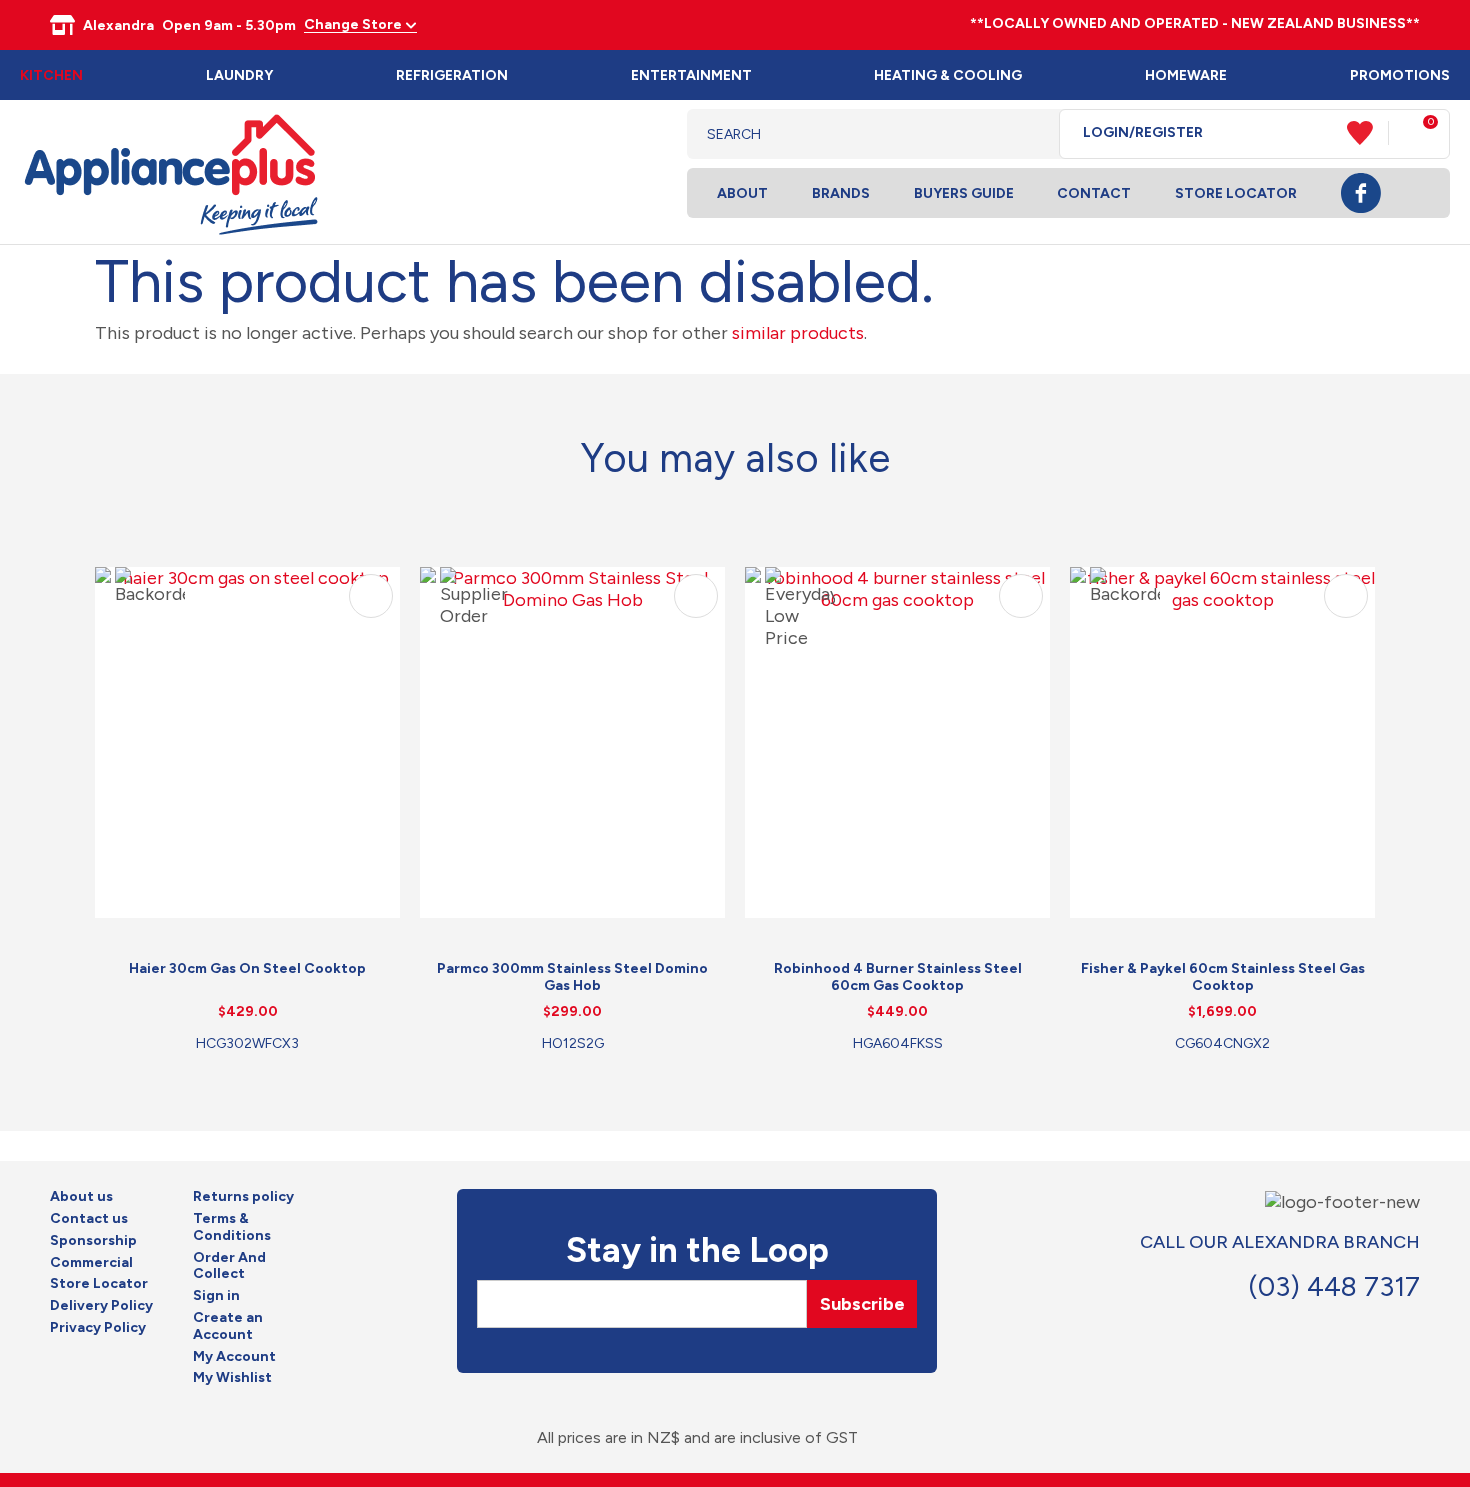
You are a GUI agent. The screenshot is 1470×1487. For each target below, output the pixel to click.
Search (1028, 134)
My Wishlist (232, 1378)
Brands (841, 193)
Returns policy (243, 1197)
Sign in (216, 1296)
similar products (798, 333)
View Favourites (1368, 133)
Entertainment (691, 75)
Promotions (1400, 75)
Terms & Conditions (232, 1227)
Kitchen (51, 75)
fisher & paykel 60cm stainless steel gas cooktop (1223, 977)
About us (81, 1197)
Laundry (239, 75)
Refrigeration (452, 75)
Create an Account (228, 1326)
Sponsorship (93, 1241)
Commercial (91, 1263)
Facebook (1361, 193)
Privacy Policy (98, 1328)
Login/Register (1143, 133)
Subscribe (862, 1304)
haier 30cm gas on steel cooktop (247, 968)
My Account (234, 1357)
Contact (1094, 193)
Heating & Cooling (948, 75)
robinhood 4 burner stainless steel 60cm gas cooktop (898, 977)
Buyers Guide (964, 193)
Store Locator (1236, 193)
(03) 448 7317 (1334, 1286)
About (742, 193)
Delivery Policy (101, 1306)
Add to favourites (371, 596)
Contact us (89, 1219)
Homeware (1186, 75)
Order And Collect (229, 1266)
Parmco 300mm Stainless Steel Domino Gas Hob (572, 977)
